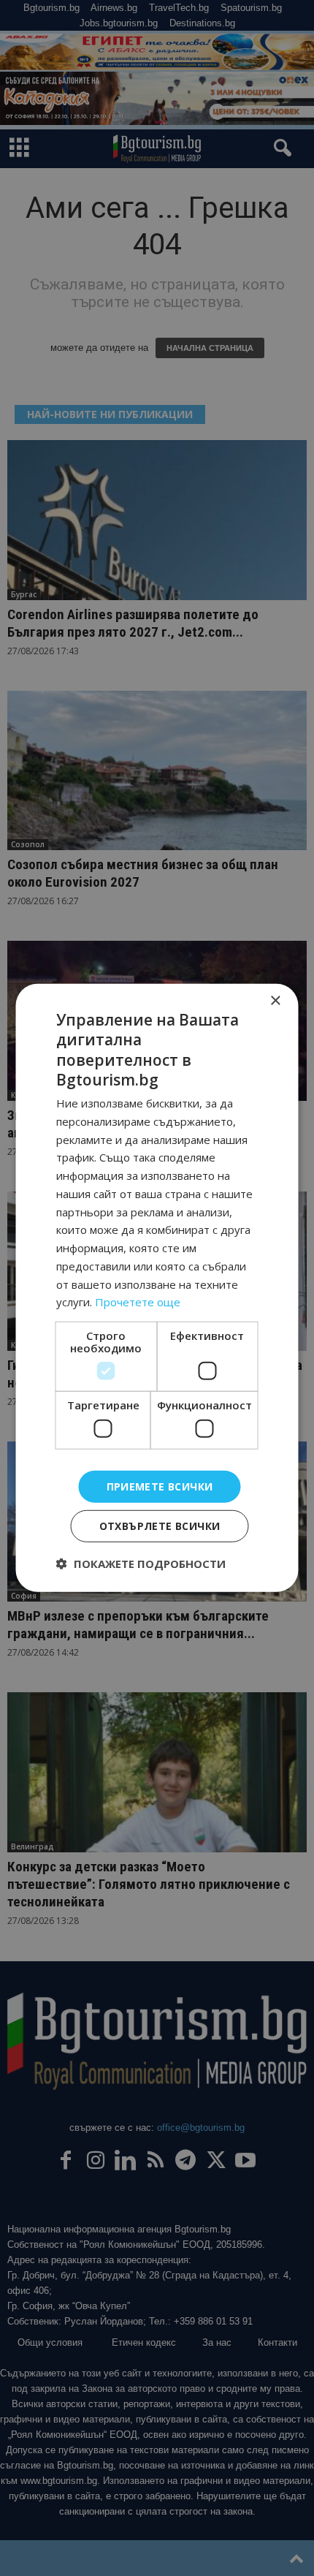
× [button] (275, 1001)
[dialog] (157, 1288)
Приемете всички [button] (160, 1486)
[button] (141, 1564)
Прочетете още (138, 1302)
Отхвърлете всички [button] (160, 1526)
